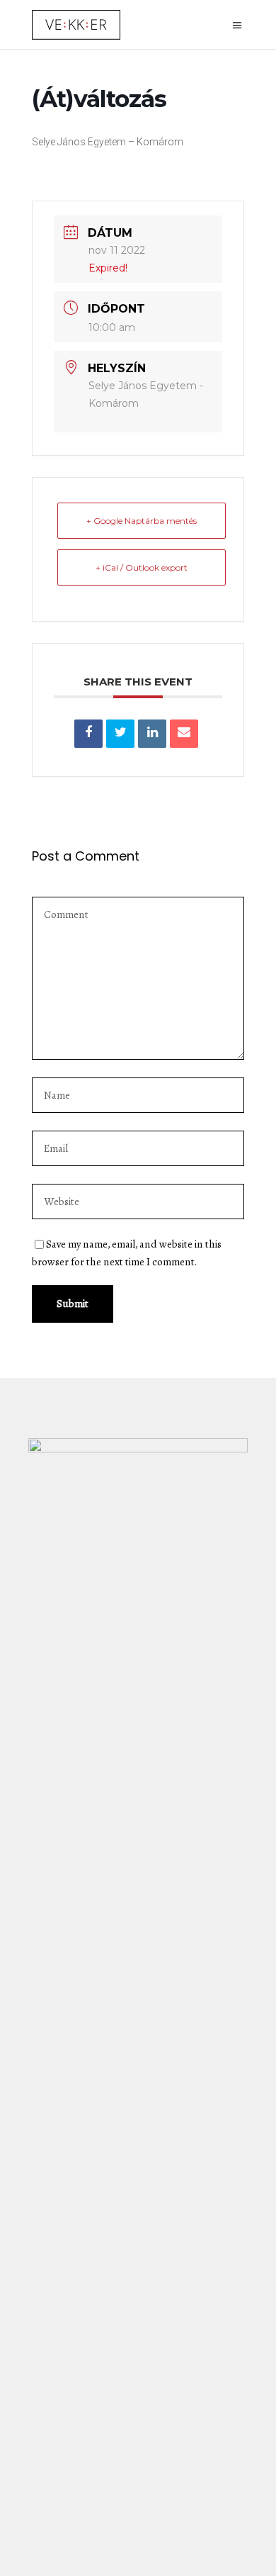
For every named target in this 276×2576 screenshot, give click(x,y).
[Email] (184, 734)
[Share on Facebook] (88, 734)
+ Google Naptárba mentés (142, 521)
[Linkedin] (152, 734)
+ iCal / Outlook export (142, 567)
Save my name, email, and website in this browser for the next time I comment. (127, 1253)
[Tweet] (120, 734)
